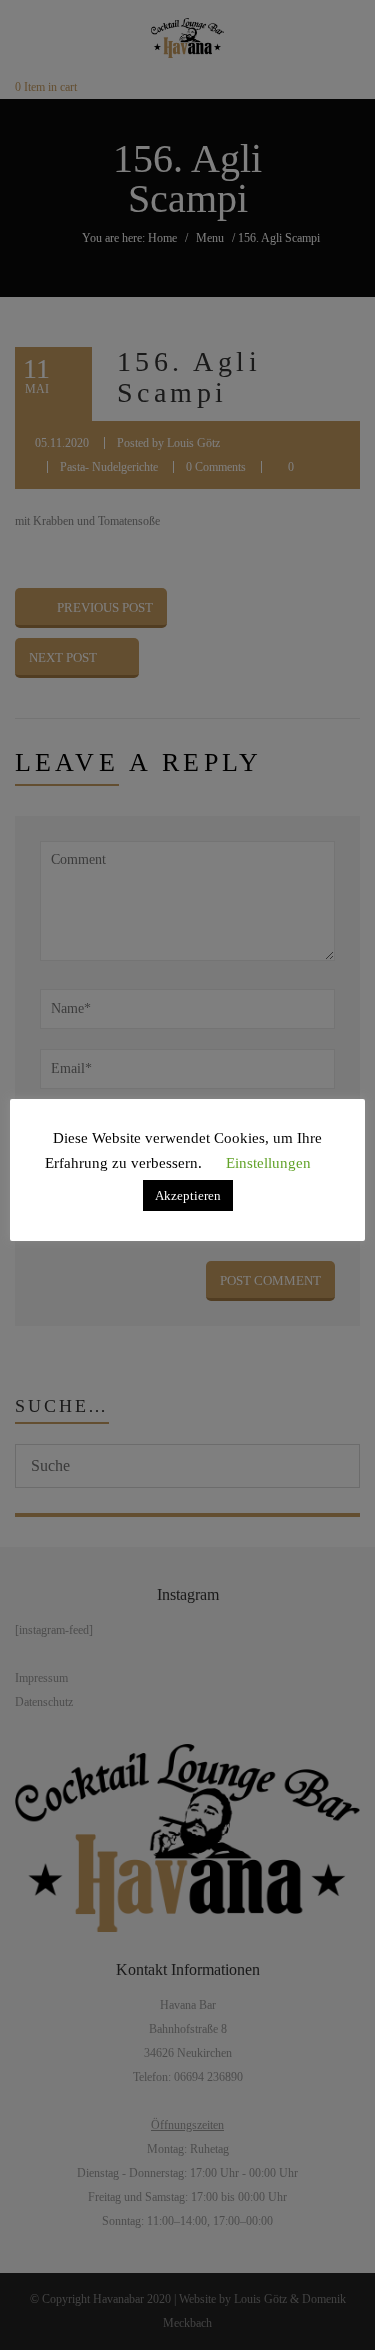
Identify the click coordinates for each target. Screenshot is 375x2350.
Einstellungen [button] (268, 1163)
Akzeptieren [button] (188, 1195)
